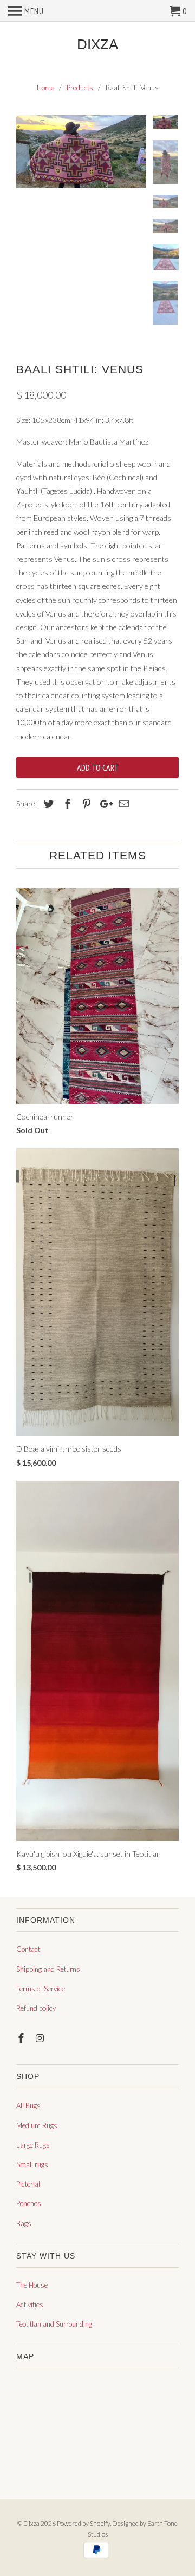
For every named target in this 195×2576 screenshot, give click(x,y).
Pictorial (28, 2184)
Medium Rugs (37, 2125)
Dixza (97, 45)
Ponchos (29, 2203)
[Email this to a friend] (122, 804)
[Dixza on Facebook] (22, 2038)
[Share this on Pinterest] (85, 804)
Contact (28, 1949)
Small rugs (32, 2164)
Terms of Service (41, 1989)
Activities (30, 2305)
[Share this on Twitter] (47, 804)
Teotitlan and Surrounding (54, 2324)
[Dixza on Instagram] (41, 2038)
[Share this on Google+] (103, 804)
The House (32, 2285)
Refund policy (36, 2008)
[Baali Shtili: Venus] (81, 152)
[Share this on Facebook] (66, 804)
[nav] (26, 11)
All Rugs (28, 2105)
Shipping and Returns (48, 1969)
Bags (24, 2223)
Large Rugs (33, 2145)
